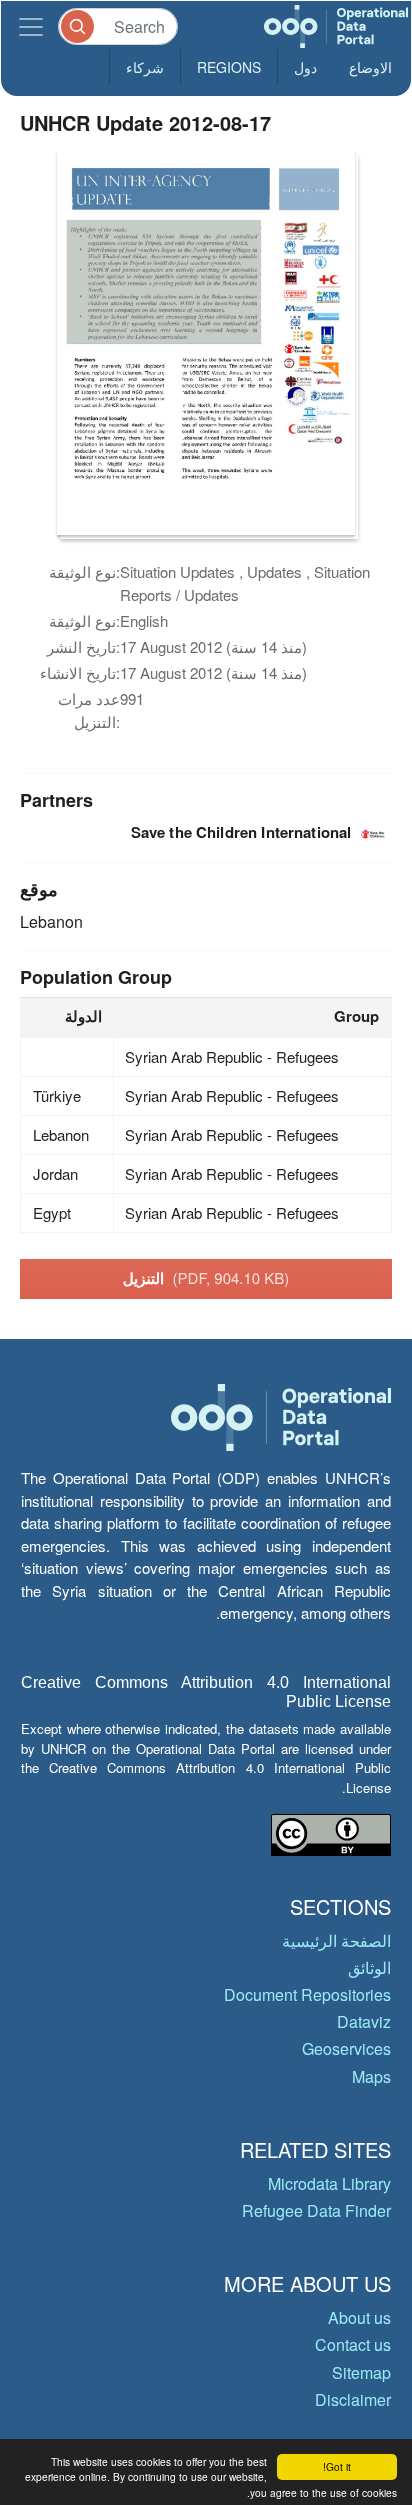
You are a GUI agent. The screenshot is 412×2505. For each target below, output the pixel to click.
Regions (229, 67)
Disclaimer (353, 2399)
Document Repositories (307, 1994)
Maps (371, 2076)
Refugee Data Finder (316, 2210)
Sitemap (361, 2372)
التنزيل (206, 1278)
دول (305, 67)
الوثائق (369, 1967)
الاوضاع (370, 67)
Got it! (337, 2466)
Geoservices (346, 2048)
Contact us (353, 2344)
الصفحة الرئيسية (336, 1940)
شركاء (145, 67)
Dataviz (364, 2021)
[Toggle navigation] (31, 26)
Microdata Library (329, 2183)
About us (359, 2317)
